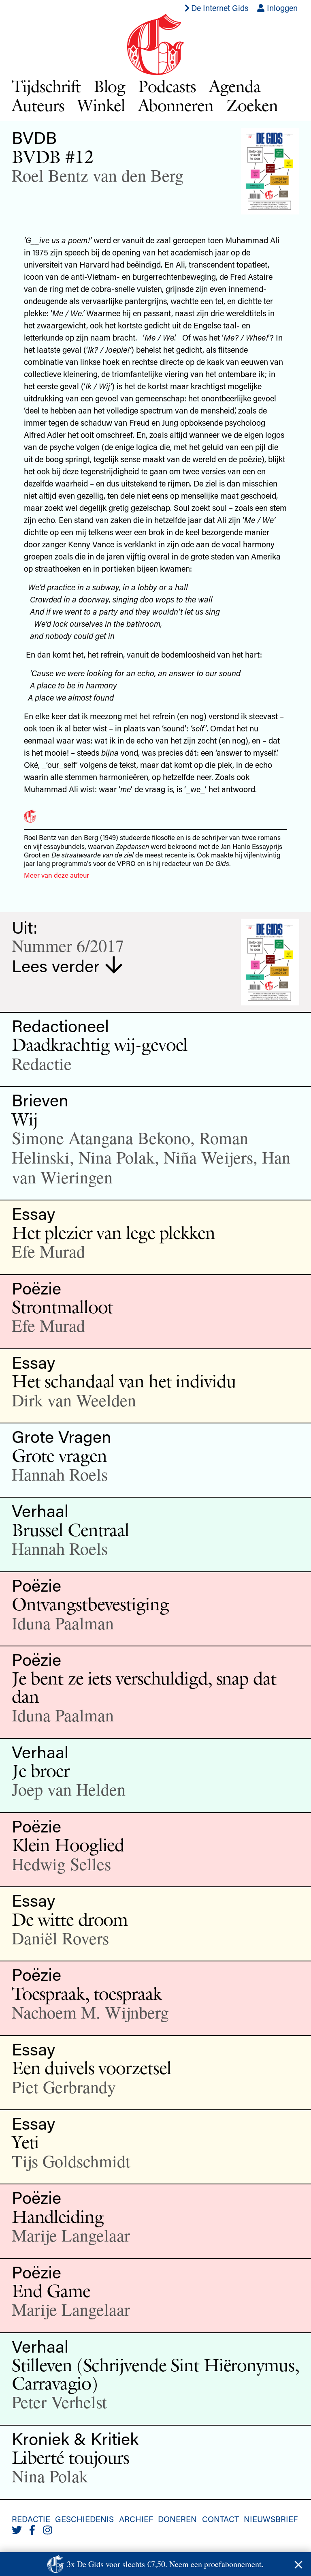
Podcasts (167, 86)
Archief (136, 2519)
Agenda (235, 86)
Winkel (101, 105)
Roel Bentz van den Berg (98, 175)
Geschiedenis (84, 2519)
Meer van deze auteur (56, 875)
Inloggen (281, 8)
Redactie (31, 2519)
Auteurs (38, 105)
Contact (220, 2519)
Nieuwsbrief (271, 2519)
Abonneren (176, 105)
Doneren (177, 2519)
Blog (110, 86)
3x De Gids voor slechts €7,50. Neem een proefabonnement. (165, 2564)
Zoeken (252, 105)
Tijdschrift (46, 86)
